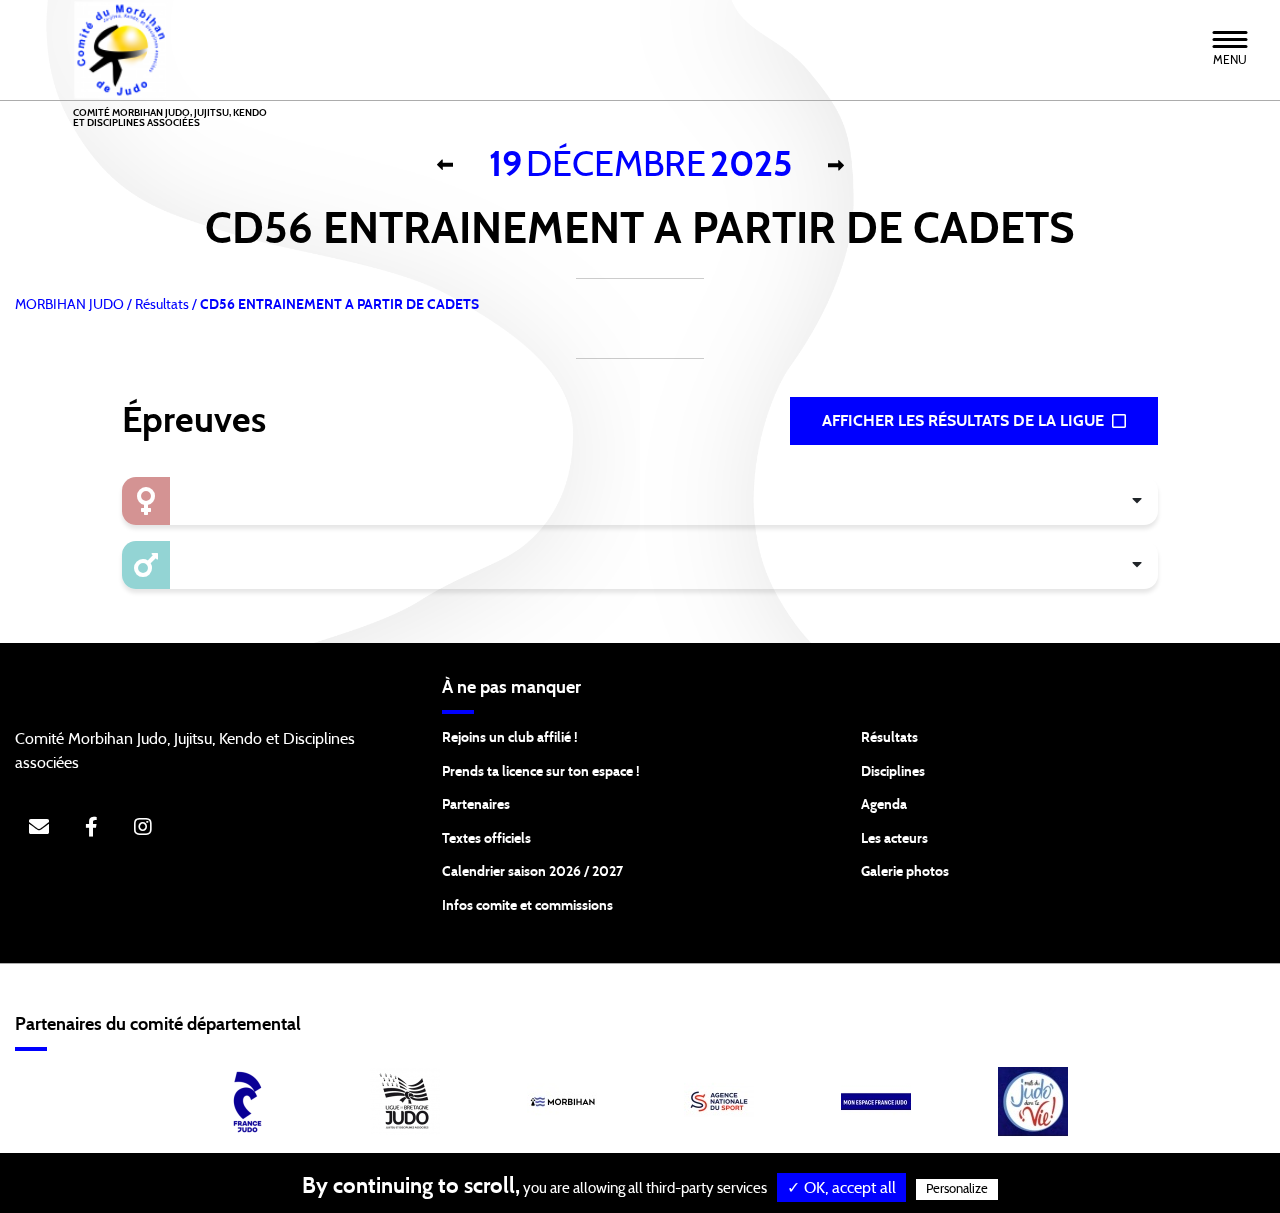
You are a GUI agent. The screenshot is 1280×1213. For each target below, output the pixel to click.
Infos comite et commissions (527, 906)
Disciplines (893, 772)
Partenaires (476, 805)
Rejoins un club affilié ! (510, 738)
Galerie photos (905, 872)
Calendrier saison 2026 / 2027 (532, 872)
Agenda (884, 805)
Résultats (889, 738)
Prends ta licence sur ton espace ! (541, 772)
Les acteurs (894, 839)
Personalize (957, 1189)
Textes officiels (486, 839)
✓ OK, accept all (841, 1188)
